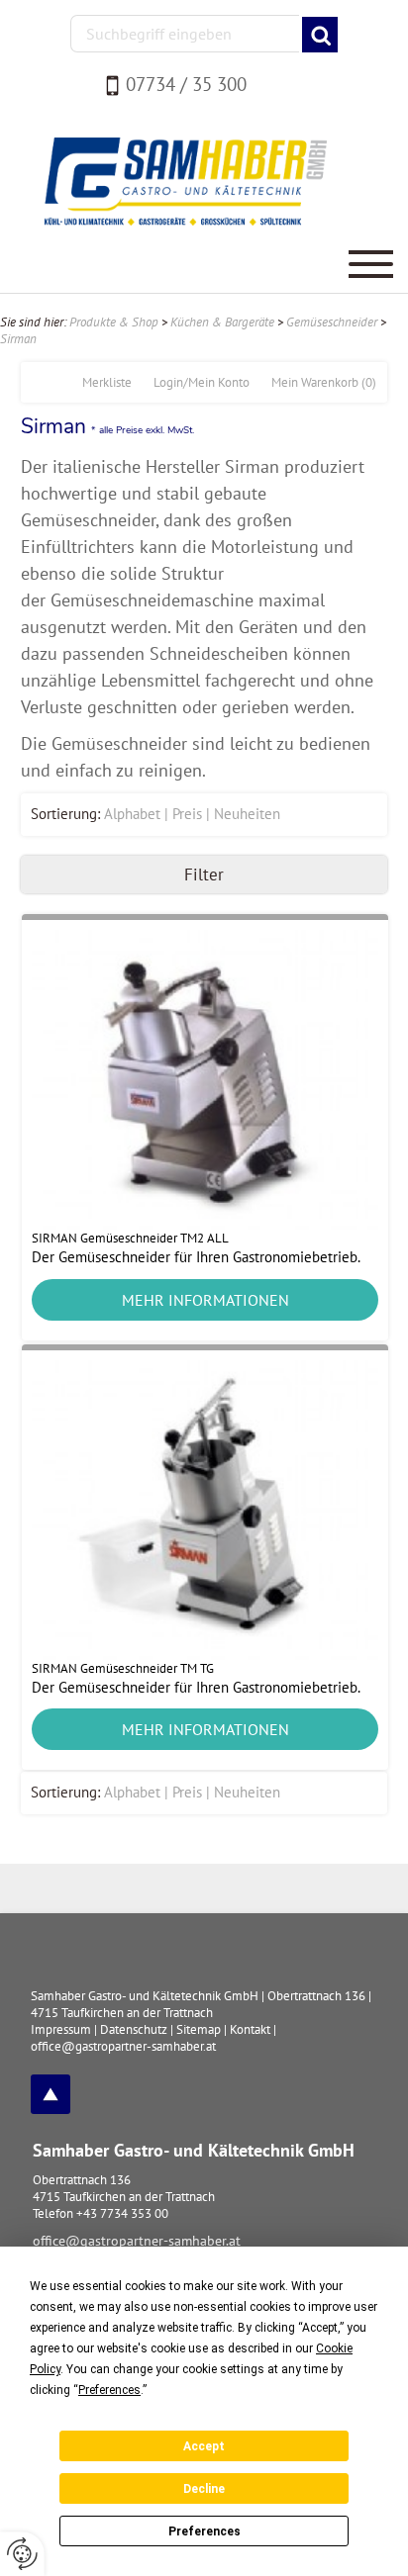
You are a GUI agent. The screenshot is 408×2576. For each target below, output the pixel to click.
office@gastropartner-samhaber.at (137, 2241)
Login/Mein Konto (202, 382)
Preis (187, 814)
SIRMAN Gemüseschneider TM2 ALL (130, 1238)
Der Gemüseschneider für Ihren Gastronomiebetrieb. (196, 1257)
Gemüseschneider (332, 322)
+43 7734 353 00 (122, 2213)
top (51, 2094)
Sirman (18, 339)
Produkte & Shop (114, 322)
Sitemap (199, 2029)
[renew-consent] (22, 2554)
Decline (204, 2489)
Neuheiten (247, 814)
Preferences (204, 2531)
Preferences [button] (109, 2390)
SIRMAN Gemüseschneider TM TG (123, 1668)
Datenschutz (134, 2029)
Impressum (61, 2029)
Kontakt (250, 2029)
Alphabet (132, 814)
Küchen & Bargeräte (222, 322)
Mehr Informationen (205, 1300)
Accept (204, 2446)
